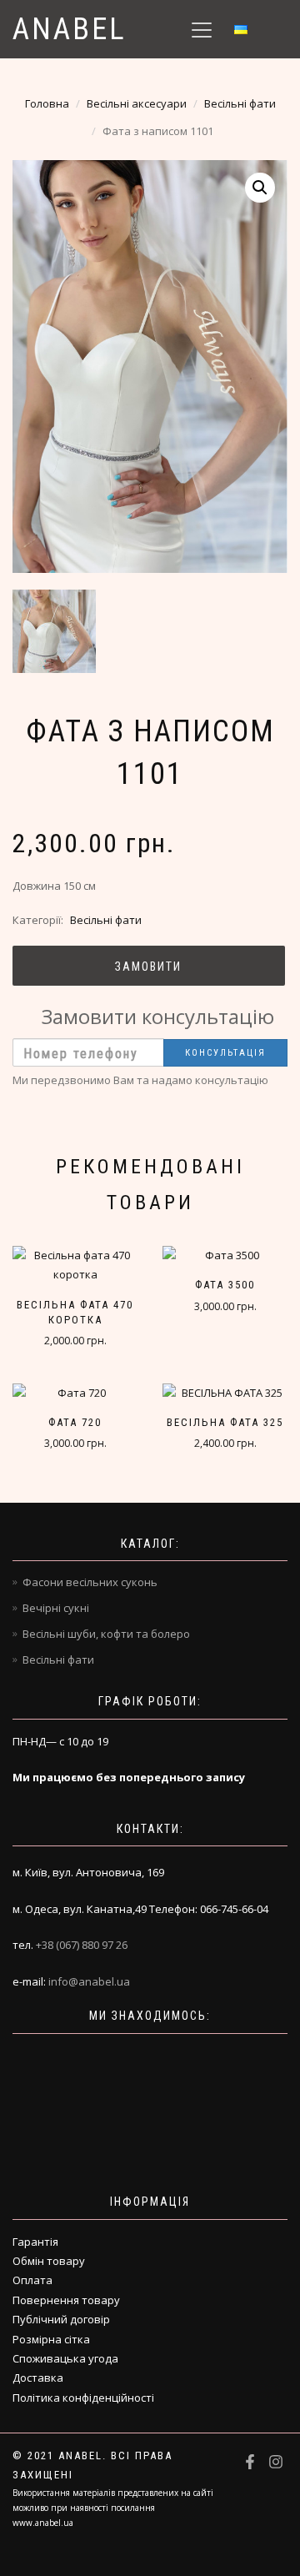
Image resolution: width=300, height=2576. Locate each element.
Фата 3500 (225, 1285)
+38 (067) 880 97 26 (82, 1945)
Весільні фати (240, 103)
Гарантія (35, 2242)
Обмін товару (49, 2261)
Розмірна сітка (51, 2339)
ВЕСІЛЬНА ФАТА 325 (225, 1422)
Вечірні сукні (56, 1608)
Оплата (32, 2280)
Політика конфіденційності (83, 2398)
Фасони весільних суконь (90, 1582)
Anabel (70, 29)
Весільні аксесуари (137, 103)
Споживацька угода (65, 2358)
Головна (47, 103)
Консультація (225, 1053)
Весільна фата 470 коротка (75, 1312)
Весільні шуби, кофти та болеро (106, 1634)
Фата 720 (75, 1422)
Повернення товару (66, 2300)
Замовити (148, 967)
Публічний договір (61, 2319)
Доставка (38, 2378)
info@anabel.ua (89, 1981)
